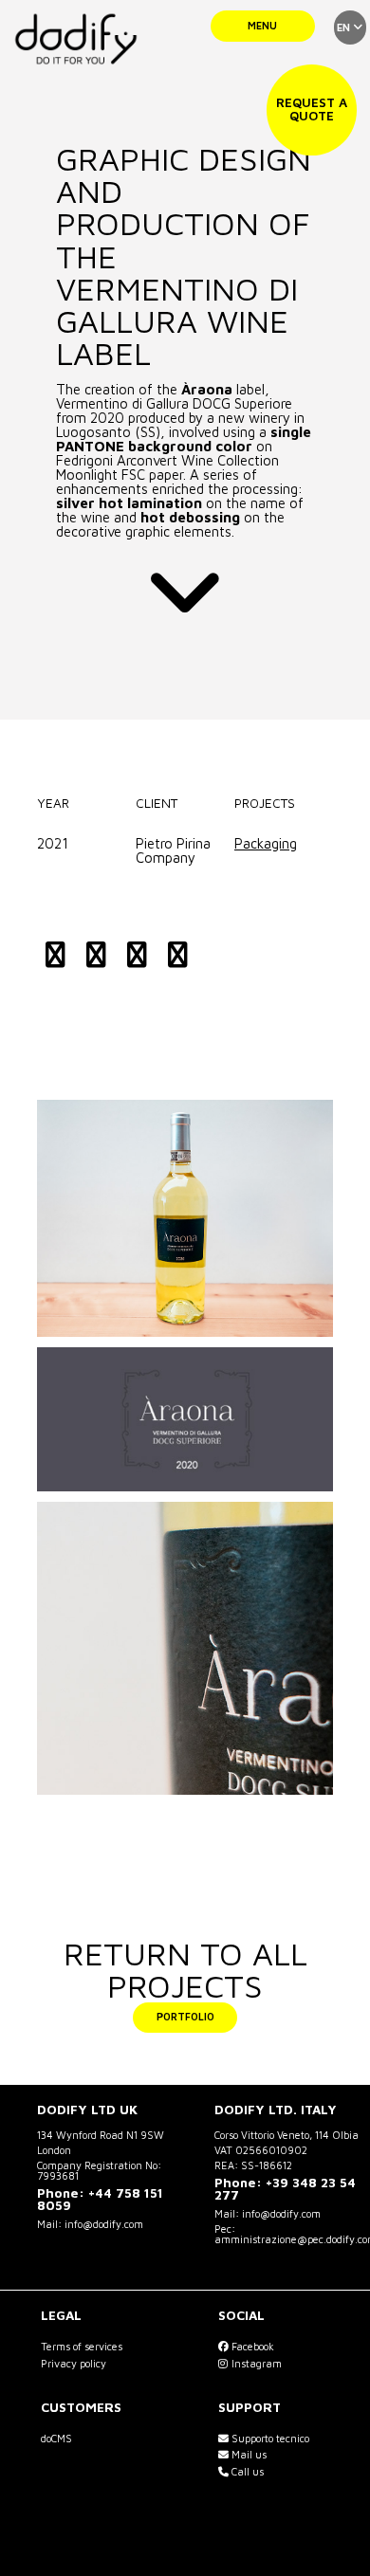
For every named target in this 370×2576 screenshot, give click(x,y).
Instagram (255, 2363)
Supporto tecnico (269, 2438)
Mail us (248, 2454)
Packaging (266, 843)
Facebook (251, 2346)
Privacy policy (74, 2363)
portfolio (185, 2016)
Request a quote (312, 109)
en (345, 27)
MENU (262, 25)
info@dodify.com (104, 2224)
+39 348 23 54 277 (285, 2189)
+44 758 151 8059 (100, 2200)
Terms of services (82, 2346)
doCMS (56, 2438)
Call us (246, 2471)
